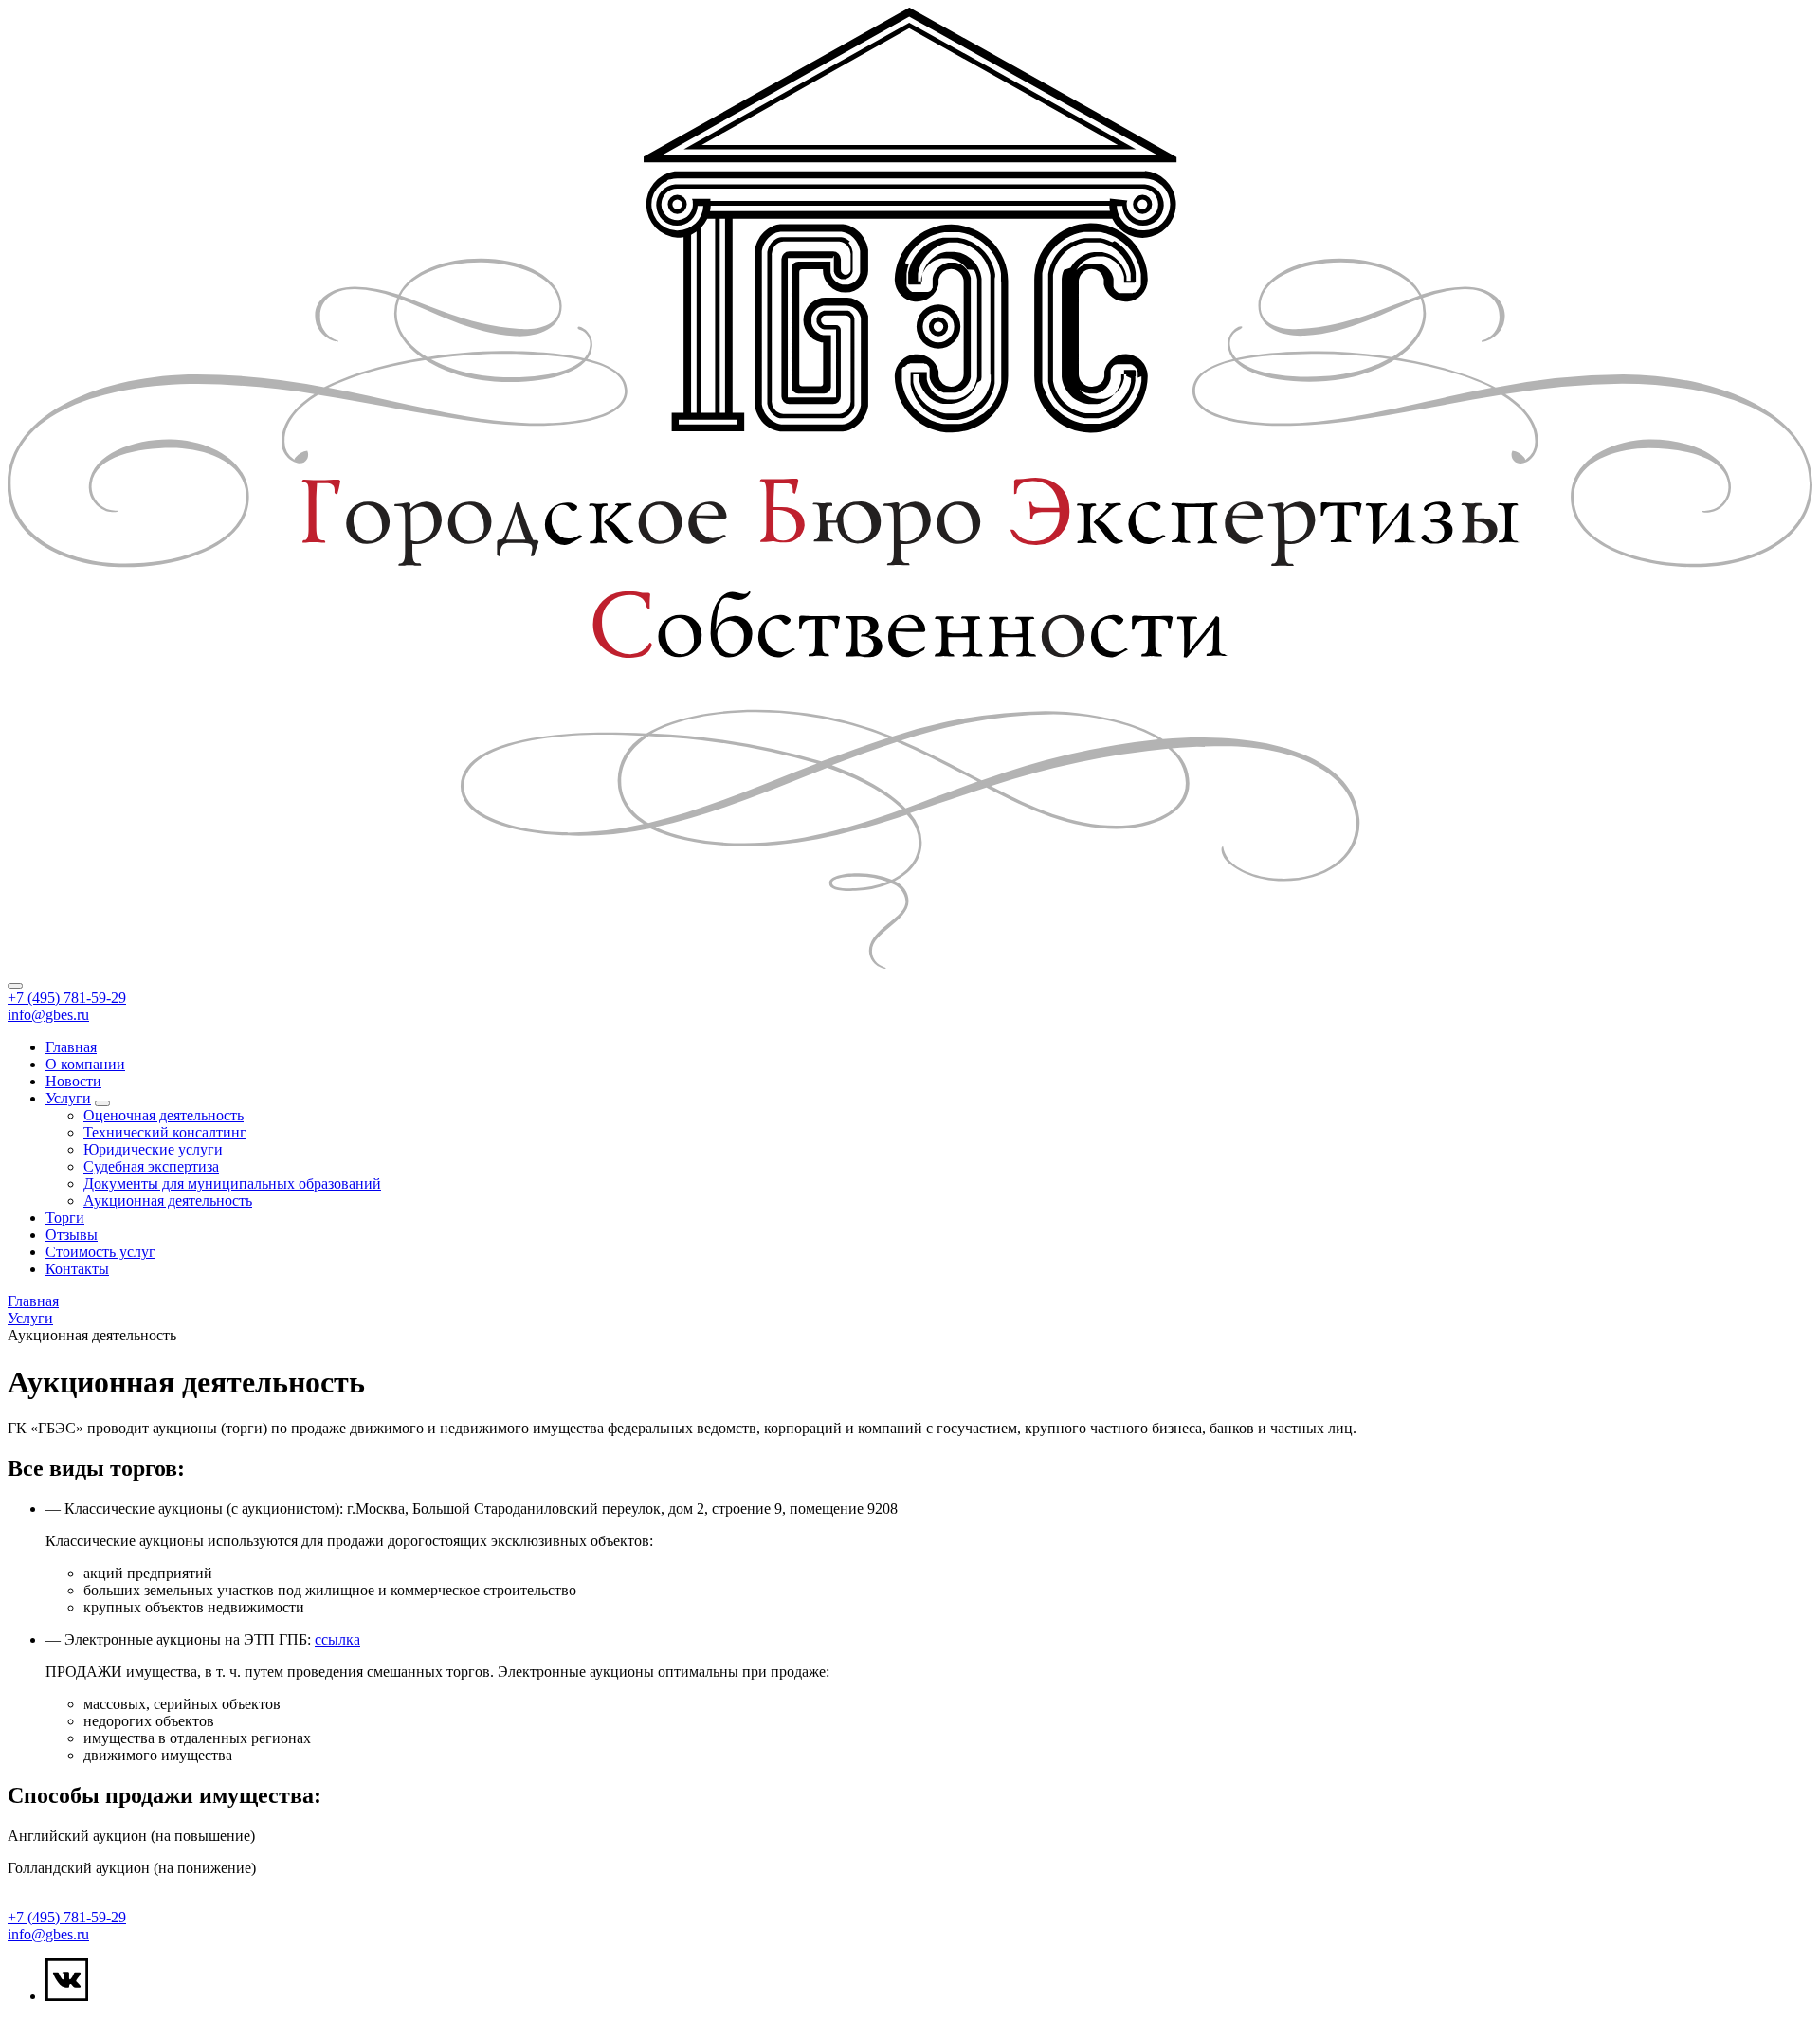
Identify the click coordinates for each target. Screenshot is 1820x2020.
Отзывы (72, 1235)
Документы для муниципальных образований (232, 1183)
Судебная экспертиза (151, 1166)
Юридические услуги (153, 1149)
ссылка (337, 1639)
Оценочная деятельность (164, 1115)
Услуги (68, 1098)
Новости (73, 1081)
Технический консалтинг (165, 1132)
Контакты (77, 1269)
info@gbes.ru (48, 1015)
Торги (65, 1218)
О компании (85, 1064)
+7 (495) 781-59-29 (67, 998)
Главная (71, 1047)
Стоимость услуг (100, 1252)
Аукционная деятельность (168, 1201)
